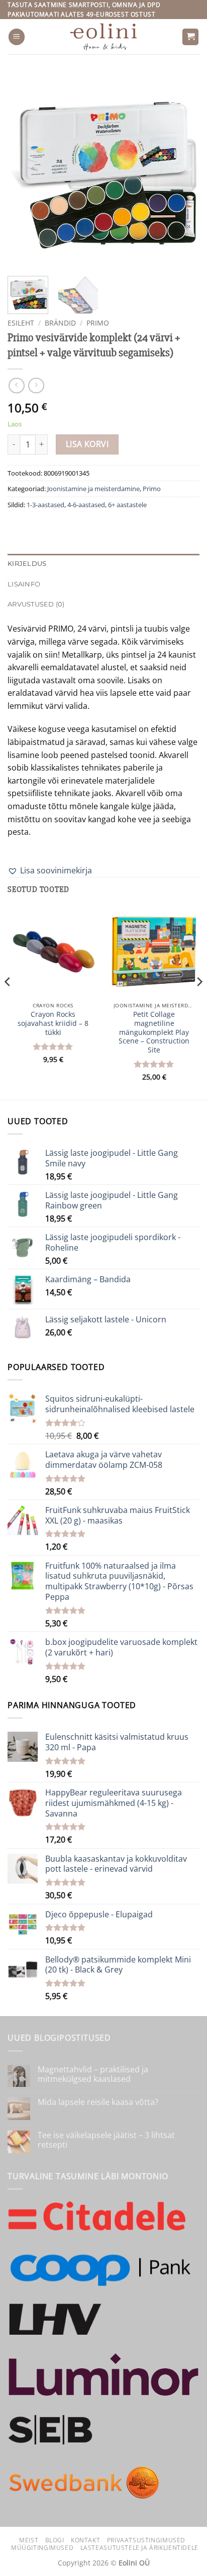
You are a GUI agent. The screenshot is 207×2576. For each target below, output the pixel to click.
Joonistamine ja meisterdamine (93, 489)
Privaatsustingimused (146, 2540)
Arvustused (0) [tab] (36, 604)
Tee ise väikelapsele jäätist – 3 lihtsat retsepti (106, 2140)
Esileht (21, 323)
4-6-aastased (86, 505)
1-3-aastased (45, 505)
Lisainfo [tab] (24, 584)
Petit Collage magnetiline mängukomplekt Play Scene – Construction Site (154, 1032)
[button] (17, 37)
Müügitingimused (42, 2548)
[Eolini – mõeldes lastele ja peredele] (104, 37)
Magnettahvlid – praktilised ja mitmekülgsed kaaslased (93, 2074)
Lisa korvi (87, 444)
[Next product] (16, 386)
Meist (29, 2540)
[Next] (183, 170)
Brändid (60, 323)
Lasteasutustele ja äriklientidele (139, 2548)
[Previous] (24, 170)
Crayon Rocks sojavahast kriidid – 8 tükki (53, 1023)
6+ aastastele (127, 505)
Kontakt (85, 2540)
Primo (98, 323)
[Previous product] (36, 386)
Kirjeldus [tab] (27, 564)
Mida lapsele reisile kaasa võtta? (98, 2102)
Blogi (55, 2540)
